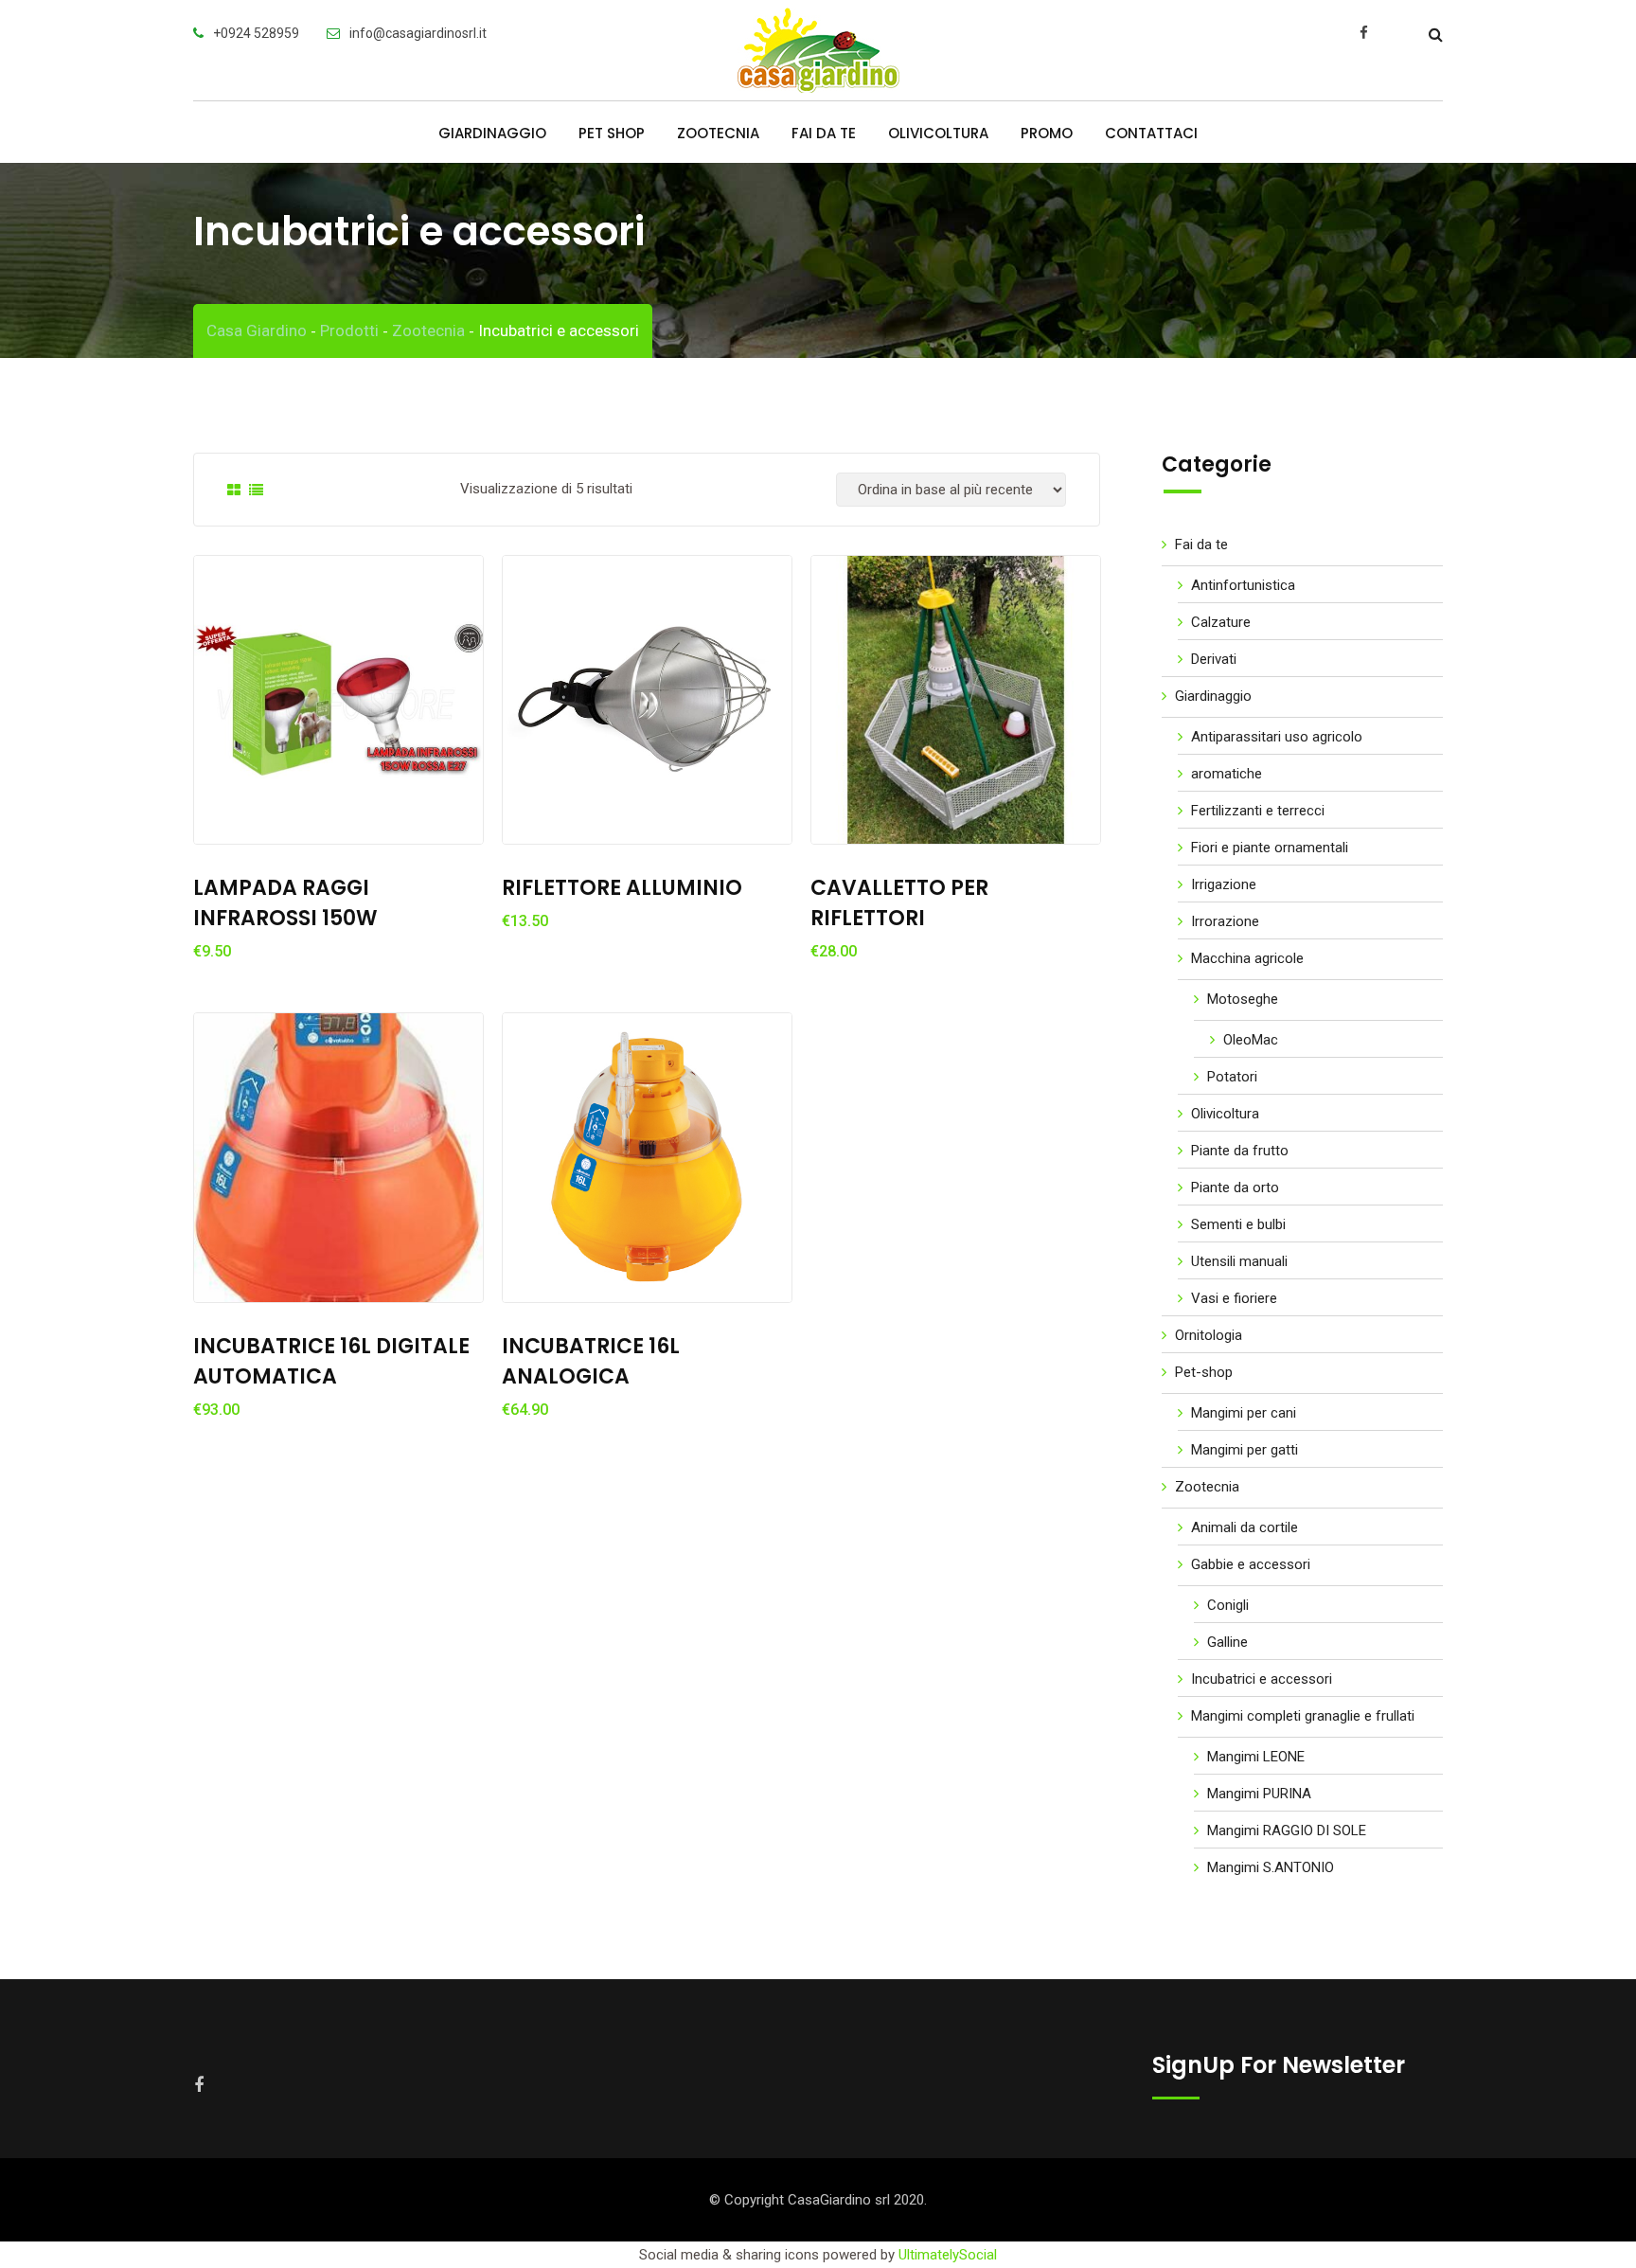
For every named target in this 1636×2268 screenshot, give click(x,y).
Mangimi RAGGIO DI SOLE (1287, 1830)
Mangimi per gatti (1245, 1450)
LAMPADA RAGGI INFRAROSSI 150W (285, 903)
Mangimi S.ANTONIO (1271, 1867)
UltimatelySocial (948, 2255)
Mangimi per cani (1244, 1413)
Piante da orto (1235, 1188)
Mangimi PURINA (1259, 1794)
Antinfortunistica (1243, 585)
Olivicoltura (938, 133)
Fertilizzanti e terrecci (1258, 811)
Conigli (1228, 1605)
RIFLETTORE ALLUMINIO (622, 888)
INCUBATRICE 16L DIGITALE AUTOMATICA (331, 1361)
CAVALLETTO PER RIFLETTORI (899, 903)
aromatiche (1227, 774)
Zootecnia (718, 133)
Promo (1047, 133)
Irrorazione (1225, 921)
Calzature (1221, 622)
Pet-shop (1204, 1372)
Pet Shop (612, 133)
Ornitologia (1209, 1335)
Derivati (1214, 659)
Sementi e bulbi (1238, 1224)
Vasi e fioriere (1234, 1298)
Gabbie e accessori (1251, 1564)
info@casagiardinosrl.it (418, 33)
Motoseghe (1243, 999)
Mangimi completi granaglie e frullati (1303, 1716)
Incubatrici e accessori (1262, 1679)
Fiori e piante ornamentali (1270, 848)
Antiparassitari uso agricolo (1277, 737)
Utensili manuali (1239, 1261)
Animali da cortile (1245, 1527)
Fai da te (824, 133)
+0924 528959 (256, 33)
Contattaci (1151, 133)
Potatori (1232, 1077)
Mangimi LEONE (1256, 1757)
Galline (1227, 1642)
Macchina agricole (1247, 958)
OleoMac (1251, 1040)
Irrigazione (1224, 884)
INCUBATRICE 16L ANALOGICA (591, 1361)
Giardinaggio (492, 133)
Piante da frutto (1240, 1151)
